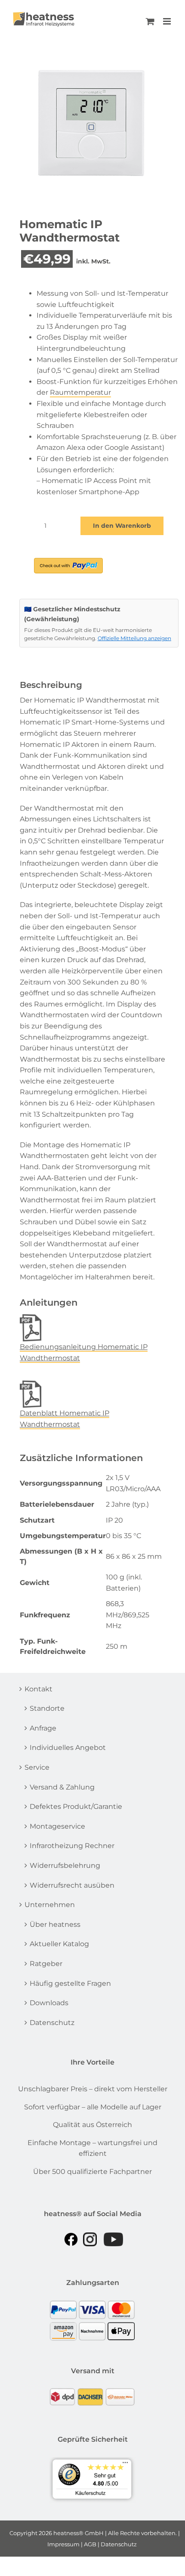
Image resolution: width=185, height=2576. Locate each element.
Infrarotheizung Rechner (72, 1846)
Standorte (47, 1708)
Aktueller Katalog (59, 1944)
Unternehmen (50, 1905)
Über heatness (55, 1924)
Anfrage (43, 1728)
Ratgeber (46, 1964)
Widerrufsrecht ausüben (72, 1885)
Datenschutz (52, 2023)
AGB (90, 2544)
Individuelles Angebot (68, 1748)
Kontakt (39, 1689)
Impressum (63, 2544)
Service (37, 1767)
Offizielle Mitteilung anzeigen (134, 638)
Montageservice (57, 1826)
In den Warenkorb (122, 526)
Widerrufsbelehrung (65, 1865)
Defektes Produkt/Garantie (76, 1807)
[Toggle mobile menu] (168, 21)
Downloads (49, 2003)
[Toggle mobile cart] (150, 21)
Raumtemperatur (80, 392)
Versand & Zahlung (62, 1787)
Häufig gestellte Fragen (70, 1983)
